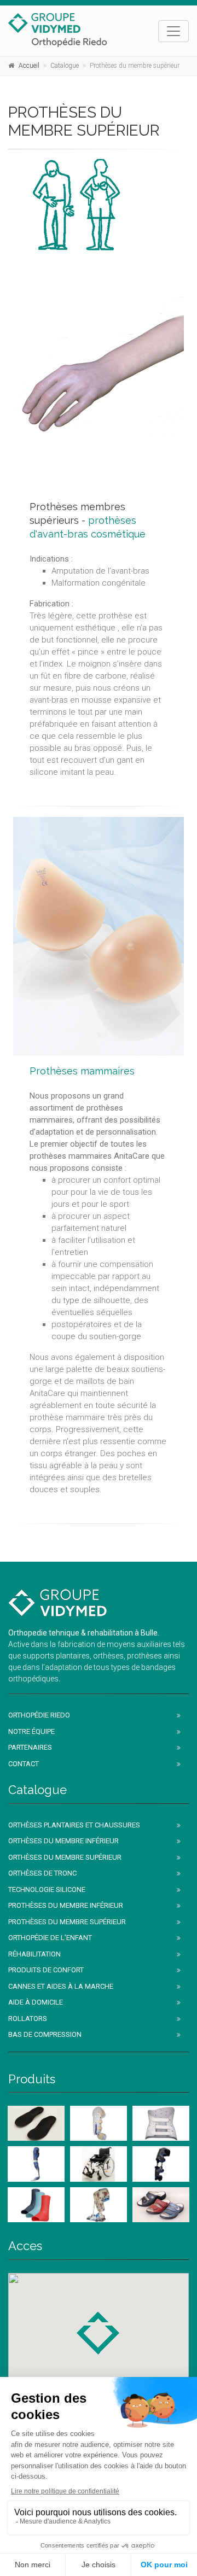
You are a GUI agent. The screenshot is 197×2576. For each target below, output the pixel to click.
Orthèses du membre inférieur (63, 1841)
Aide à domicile (36, 2002)
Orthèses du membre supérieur (65, 1857)
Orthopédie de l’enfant (50, 1938)
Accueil (29, 66)
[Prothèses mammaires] (99, 936)
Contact (24, 1764)
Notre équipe (31, 1731)
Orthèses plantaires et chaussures (74, 1825)
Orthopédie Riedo (39, 1715)
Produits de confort (46, 1970)
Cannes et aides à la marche (61, 1986)
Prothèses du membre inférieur (66, 1905)
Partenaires (30, 1747)
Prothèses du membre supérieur (67, 1922)
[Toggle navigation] (173, 31)
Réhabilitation (34, 1954)
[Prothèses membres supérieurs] (99, 372)
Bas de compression (45, 2034)
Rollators (28, 2019)
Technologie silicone (47, 1889)
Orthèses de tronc (42, 1873)
